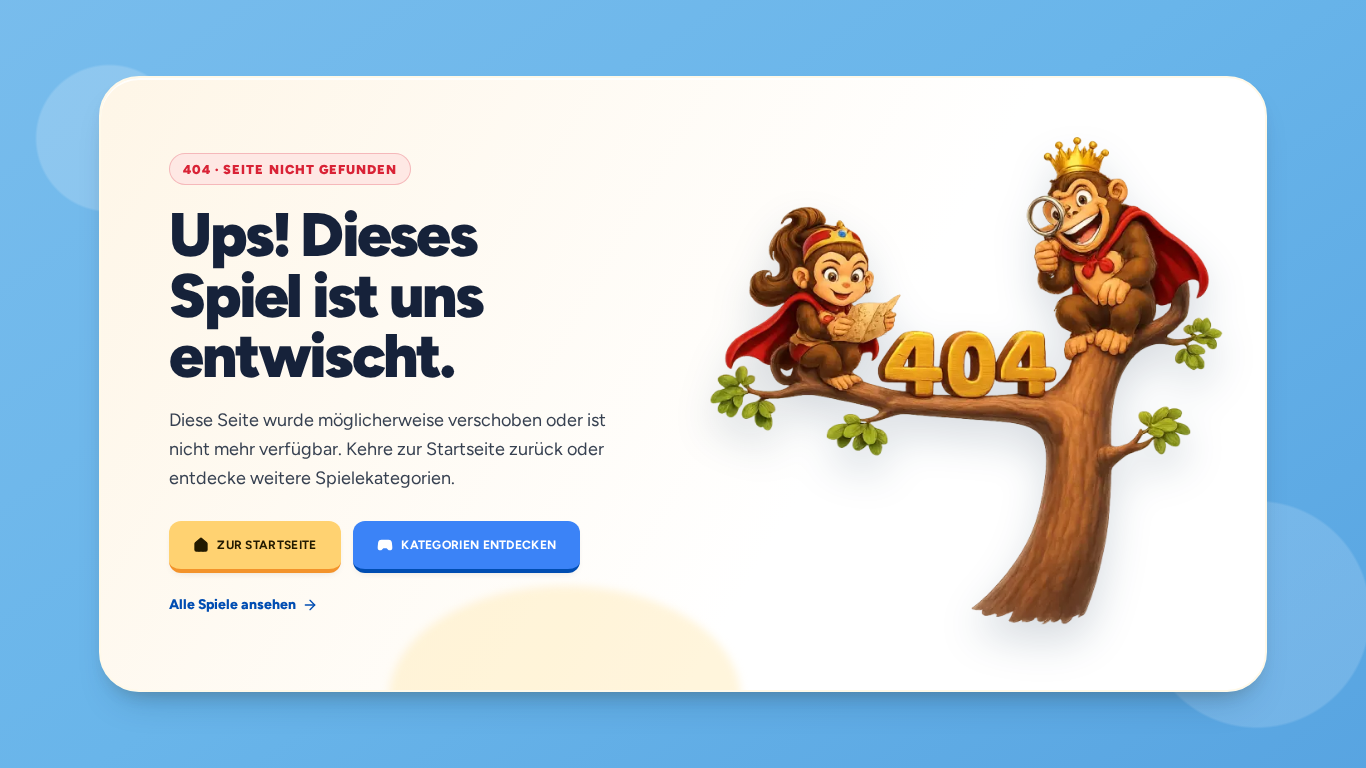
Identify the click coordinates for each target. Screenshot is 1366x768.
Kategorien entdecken (478, 545)
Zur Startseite (266, 545)
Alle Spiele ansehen (232, 604)
